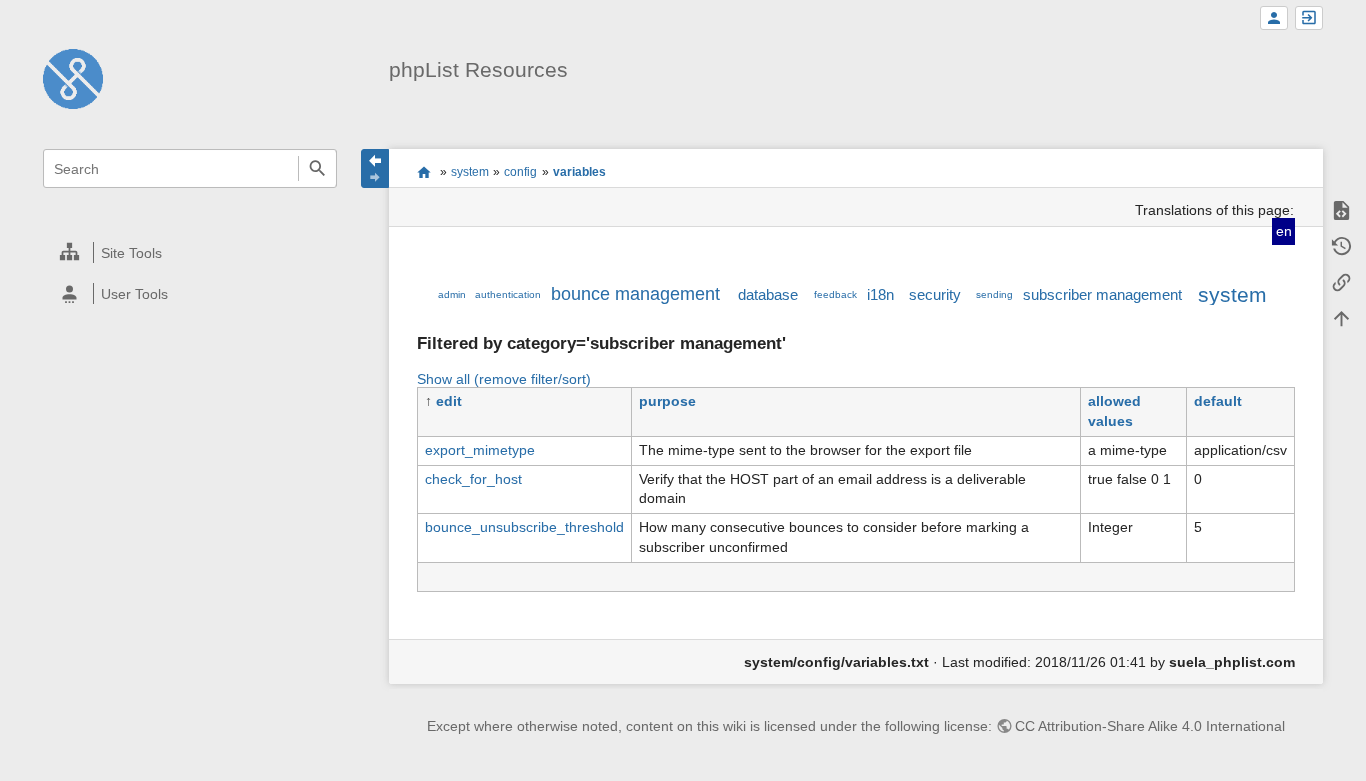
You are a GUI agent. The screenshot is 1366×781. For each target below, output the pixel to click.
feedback (835, 294)
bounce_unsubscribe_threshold (524, 527)
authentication (508, 294)
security (935, 294)
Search (317, 168)
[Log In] (1309, 18)
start (423, 172)
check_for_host (473, 479)
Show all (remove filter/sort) (504, 379)
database (768, 294)
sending (994, 294)
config (520, 172)
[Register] (1274, 18)
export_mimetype (480, 450)
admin (452, 294)
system (470, 172)
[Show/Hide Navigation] (375, 168)
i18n (880, 294)
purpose (667, 401)
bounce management (635, 294)
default (1218, 401)
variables (579, 172)
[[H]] (73, 78)
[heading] (191, 252)
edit (449, 401)
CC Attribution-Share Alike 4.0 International (1150, 726)
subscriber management (1102, 294)
